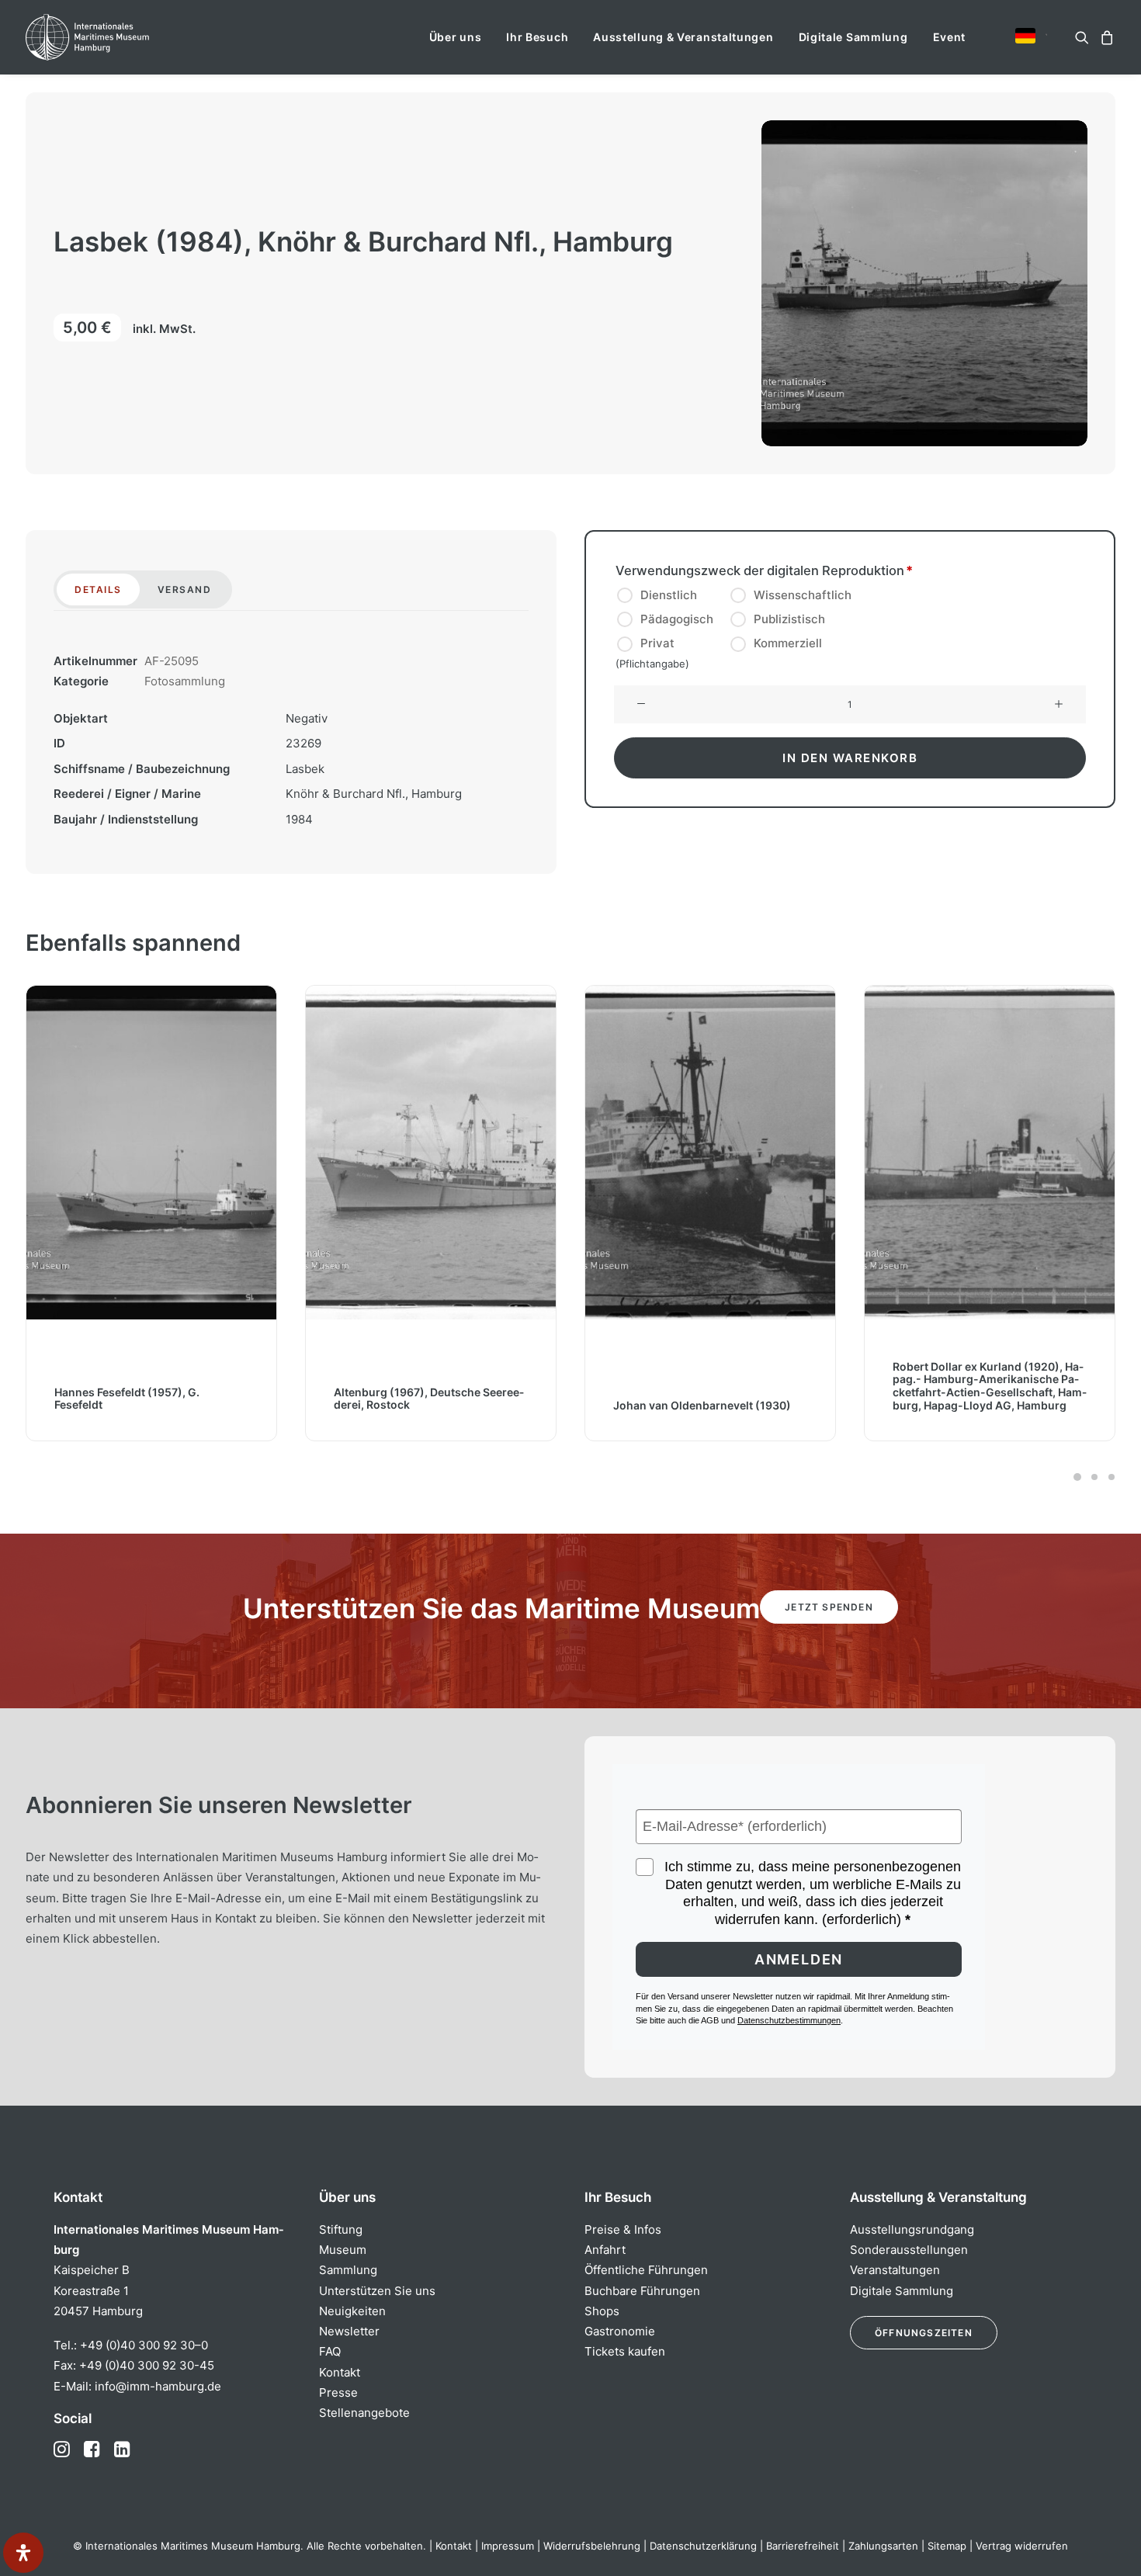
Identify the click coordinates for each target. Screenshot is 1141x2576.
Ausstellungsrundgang (912, 2229)
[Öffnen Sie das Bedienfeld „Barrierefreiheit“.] (23, 2553)
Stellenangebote (364, 2413)
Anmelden (799, 1959)
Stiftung (341, 2229)
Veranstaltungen (895, 2270)
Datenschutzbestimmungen (789, 2020)
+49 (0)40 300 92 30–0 (144, 2345)
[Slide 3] (1109, 1477)
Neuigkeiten (352, 2311)
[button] (1025, 36)
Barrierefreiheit (803, 2546)
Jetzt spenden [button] (829, 1607)
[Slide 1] (1077, 1477)
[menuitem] (456, 37)
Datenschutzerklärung (703, 2546)
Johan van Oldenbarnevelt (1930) (702, 1405)
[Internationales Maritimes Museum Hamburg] (118, 37)
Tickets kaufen (625, 2351)
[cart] (1105, 37)
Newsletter (349, 2331)
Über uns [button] (456, 37)
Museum (343, 2250)
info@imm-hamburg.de (158, 2386)
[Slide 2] (1094, 1477)
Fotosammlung (185, 681)
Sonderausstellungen (909, 2250)
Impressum (508, 2546)
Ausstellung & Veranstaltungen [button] (683, 37)
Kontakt (340, 2372)
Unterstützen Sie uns (377, 2291)
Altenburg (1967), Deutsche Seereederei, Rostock (429, 1399)
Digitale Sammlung (853, 37)
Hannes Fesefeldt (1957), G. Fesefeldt (127, 1399)
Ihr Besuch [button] (537, 37)
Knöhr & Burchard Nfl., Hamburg (374, 794)
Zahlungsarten (883, 2546)
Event (950, 37)
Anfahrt (605, 2250)
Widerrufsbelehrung (592, 2546)
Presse (338, 2392)
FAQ (330, 2351)
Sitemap (947, 2546)
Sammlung (348, 2270)
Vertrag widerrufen (1022, 2546)
